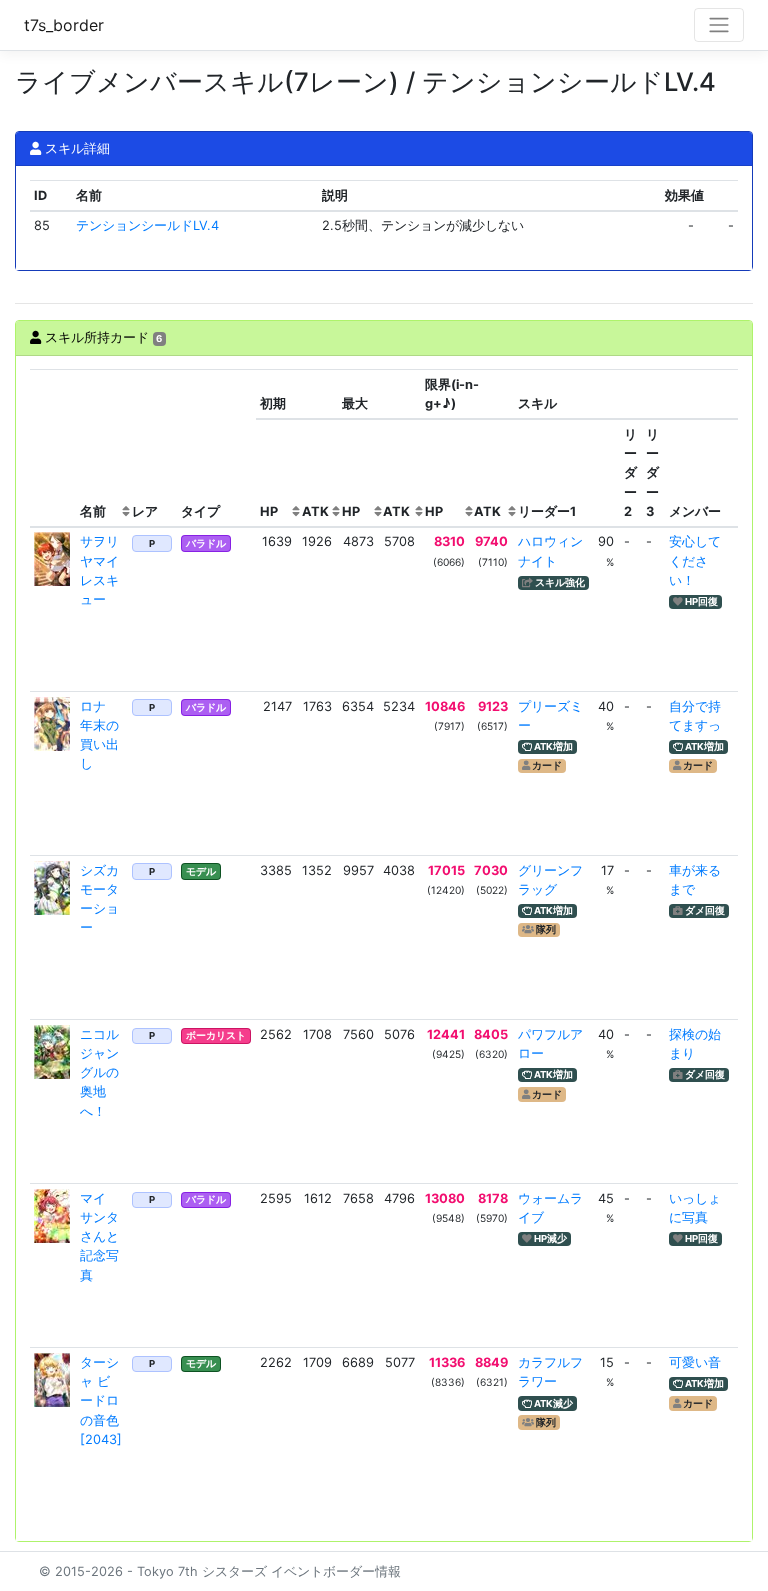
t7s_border (64, 25)
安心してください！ (695, 560)
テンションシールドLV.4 (147, 225)
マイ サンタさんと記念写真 (99, 1237)
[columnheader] (53, 448)
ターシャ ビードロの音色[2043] (101, 1401)
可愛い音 (695, 1362)
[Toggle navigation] (719, 25)
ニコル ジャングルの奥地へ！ (99, 1073)
